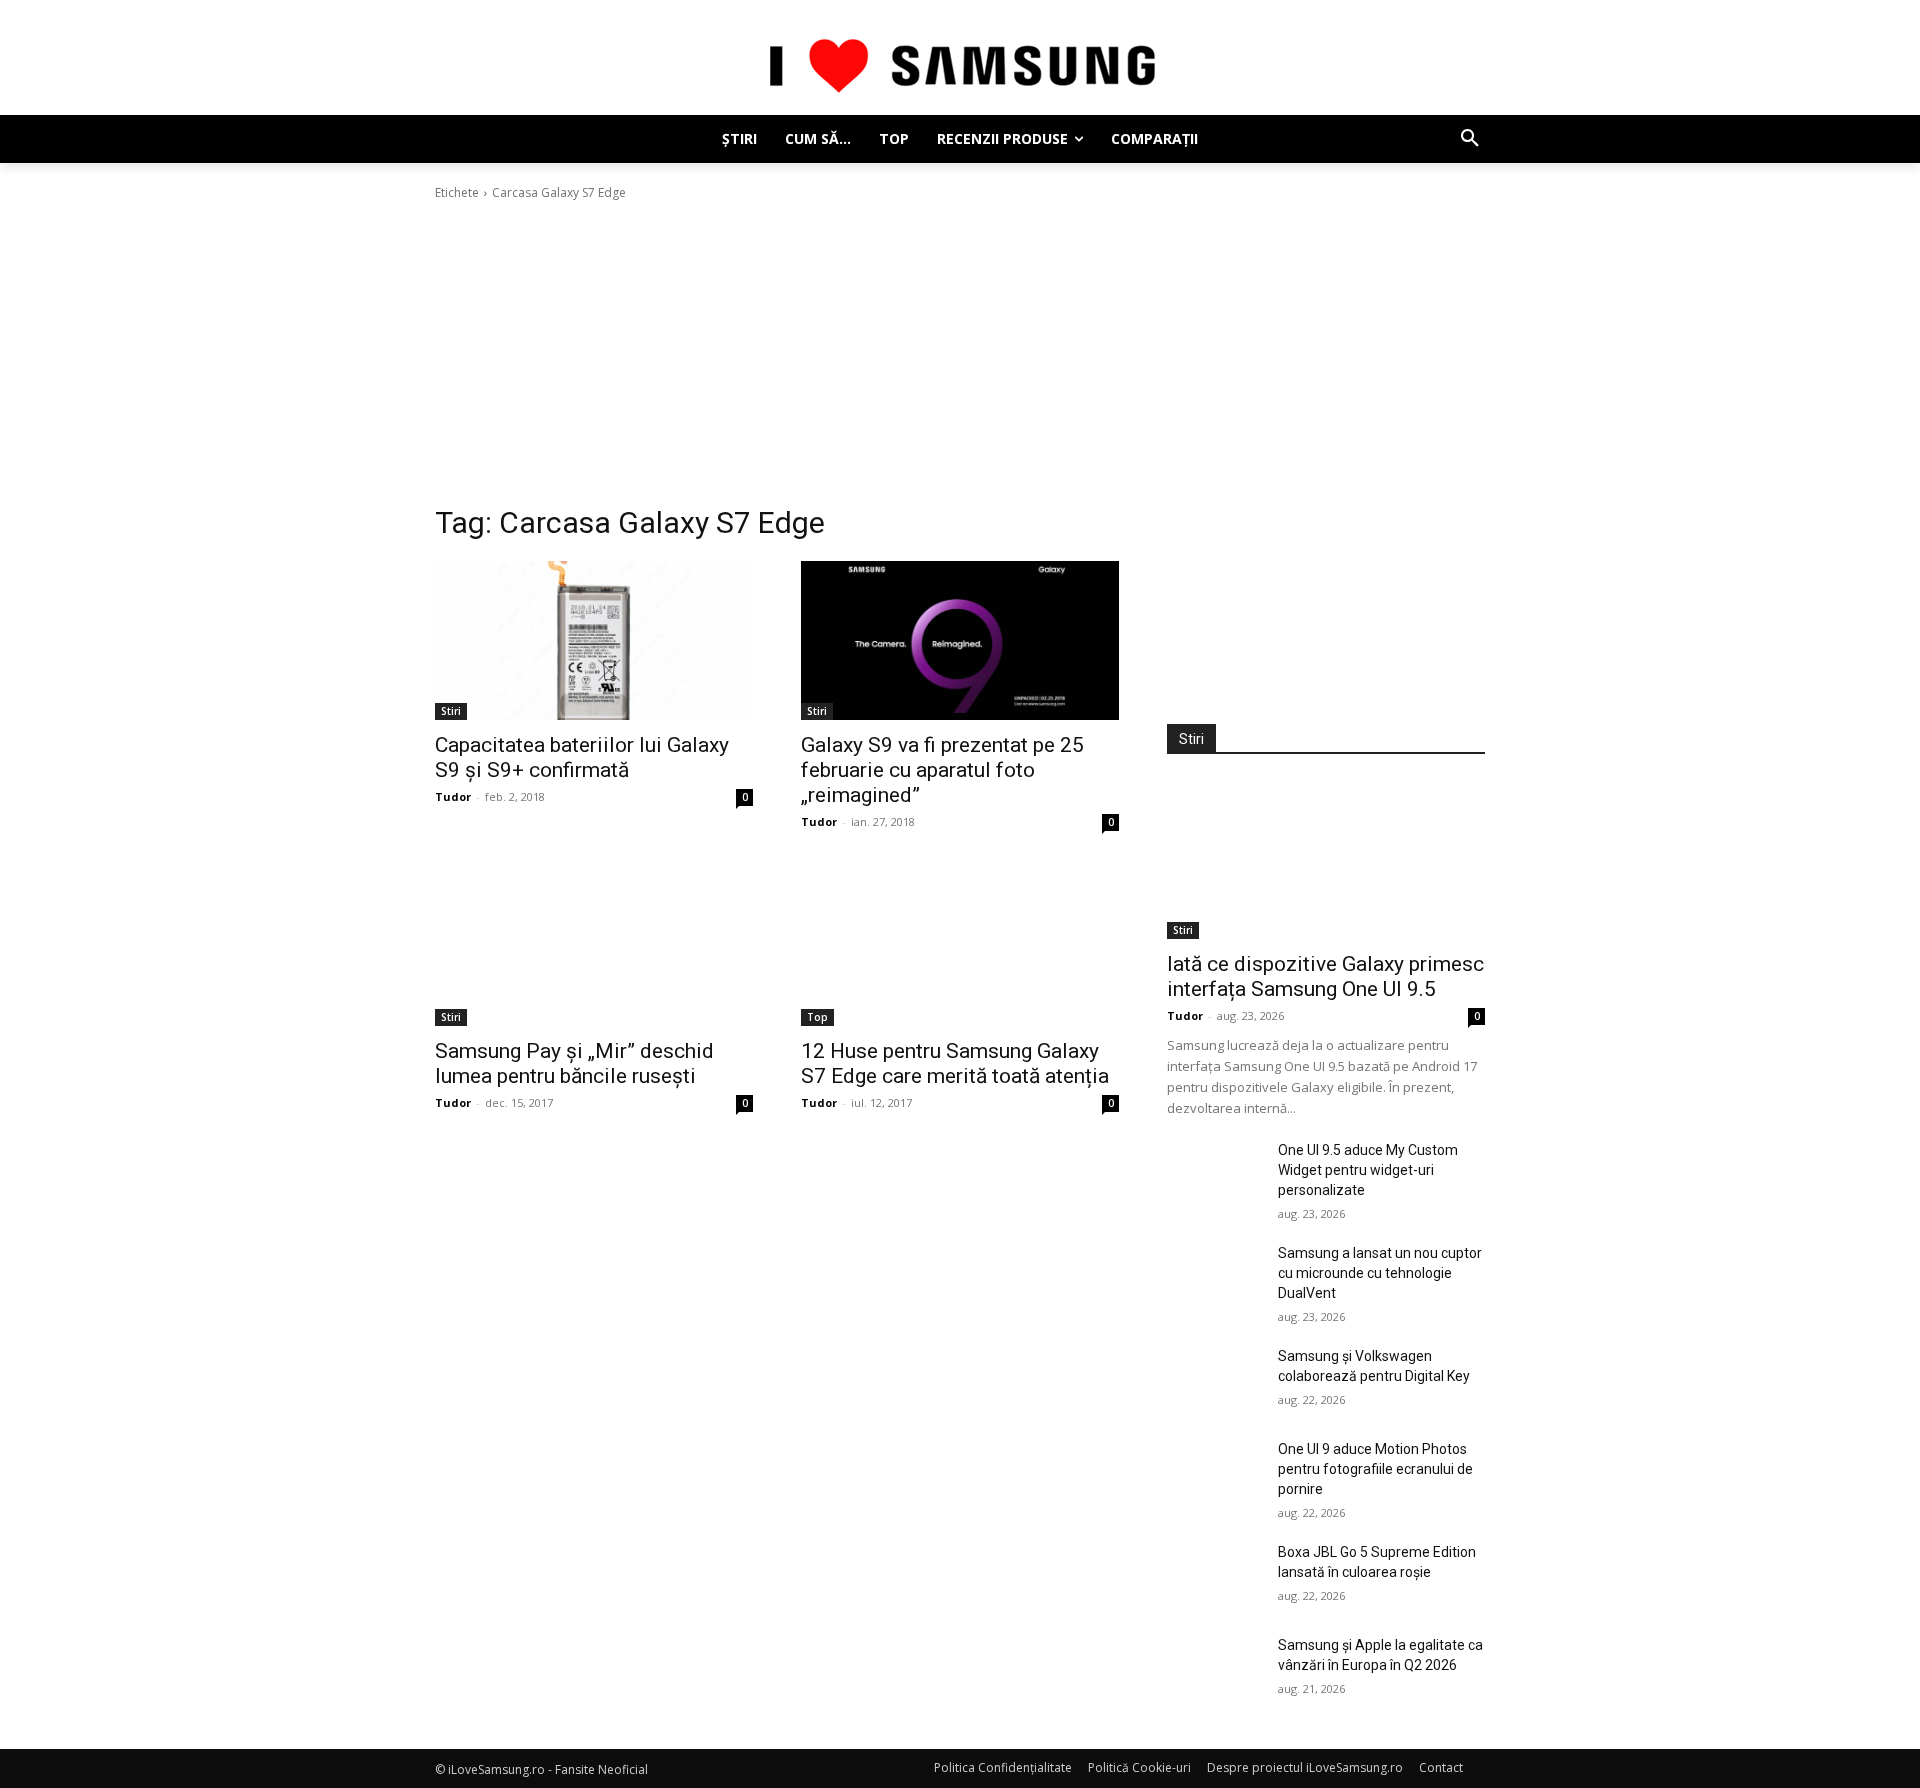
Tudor (453, 796)
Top (817, 1017)
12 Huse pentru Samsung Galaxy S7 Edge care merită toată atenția (955, 1063)
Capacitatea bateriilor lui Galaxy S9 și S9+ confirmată (582, 757)
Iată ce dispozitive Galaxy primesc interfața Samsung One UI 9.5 (1325, 976)
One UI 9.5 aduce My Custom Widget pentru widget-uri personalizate (1368, 1170)
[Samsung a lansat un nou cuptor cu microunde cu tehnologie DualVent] (1214, 1276)
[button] (1470, 139)
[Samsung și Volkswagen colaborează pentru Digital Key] (1214, 1379)
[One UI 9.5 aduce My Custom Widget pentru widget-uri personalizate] (1214, 1173)
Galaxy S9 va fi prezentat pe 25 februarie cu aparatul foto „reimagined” (942, 770)
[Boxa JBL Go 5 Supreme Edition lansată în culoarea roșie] (1214, 1575)
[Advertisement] (960, 353)
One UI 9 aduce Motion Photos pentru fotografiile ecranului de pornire (1375, 1469)
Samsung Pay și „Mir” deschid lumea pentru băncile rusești (574, 1063)
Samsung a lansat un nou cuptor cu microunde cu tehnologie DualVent (1380, 1273)
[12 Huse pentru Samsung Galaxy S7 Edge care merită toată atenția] (960, 946)
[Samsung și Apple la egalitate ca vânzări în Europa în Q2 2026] (1214, 1668)
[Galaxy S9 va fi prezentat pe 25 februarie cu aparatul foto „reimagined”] (960, 640)
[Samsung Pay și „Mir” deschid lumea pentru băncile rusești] (594, 946)
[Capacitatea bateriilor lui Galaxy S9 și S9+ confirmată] (594, 640)
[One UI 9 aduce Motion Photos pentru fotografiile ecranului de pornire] (1214, 1472)
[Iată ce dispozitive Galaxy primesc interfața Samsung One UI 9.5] (1326, 859)
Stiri (451, 711)
